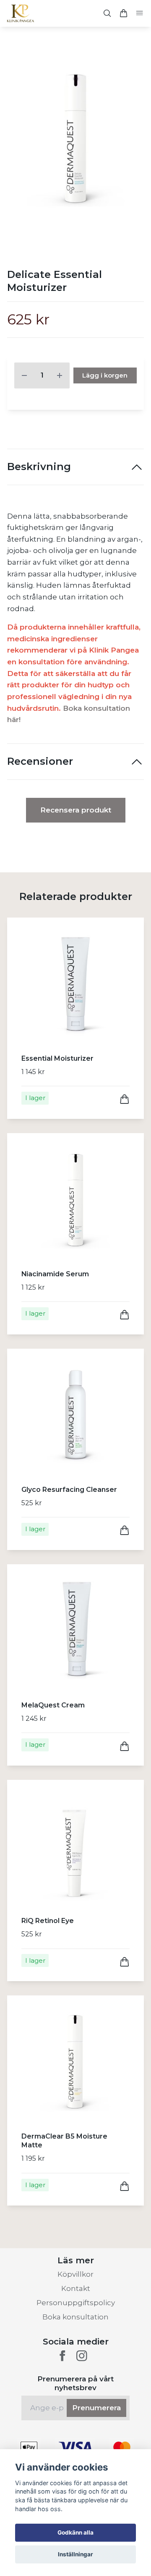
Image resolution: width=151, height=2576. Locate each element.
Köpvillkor (75, 2274)
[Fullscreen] (75, 140)
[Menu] (139, 14)
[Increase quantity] (60, 375)
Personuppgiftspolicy (76, 2303)
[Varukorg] (123, 13)
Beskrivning (39, 467)
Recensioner (40, 761)
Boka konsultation (75, 2317)
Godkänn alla (75, 2532)
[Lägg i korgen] (125, 1099)
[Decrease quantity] (24, 375)
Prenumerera (96, 2408)
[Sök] (107, 13)
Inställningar (75, 2554)
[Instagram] (82, 2356)
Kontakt (76, 2288)
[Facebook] (62, 2356)
